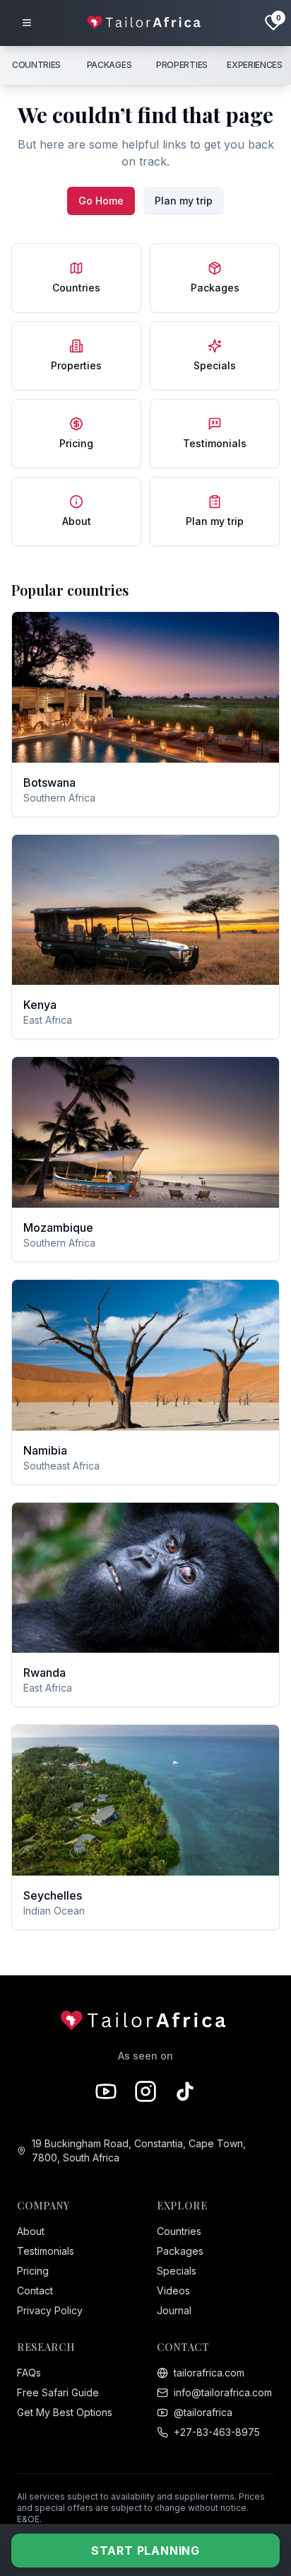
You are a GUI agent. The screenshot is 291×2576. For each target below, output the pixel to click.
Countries (179, 2231)
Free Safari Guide (58, 2392)
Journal (174, 2310)
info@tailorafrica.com (223, 2392)
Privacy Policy (50, 2310)
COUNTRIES (36, 65)
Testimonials (46, 2251)
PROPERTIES (182, 65)
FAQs (29, 2373)
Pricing (33, 2271)
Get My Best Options (65, 2412)
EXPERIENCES (255, 65)
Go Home (101, 201)
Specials (177, 2271)
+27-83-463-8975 (217, 2432)
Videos (173, 2291)
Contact (35, 2291)
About (31, 2231)
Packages (180, 2251)
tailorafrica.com (209, 2373)
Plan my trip (184, 201)
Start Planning (145, 2551)
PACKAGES (109, 65)
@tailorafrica (203, 2412)
